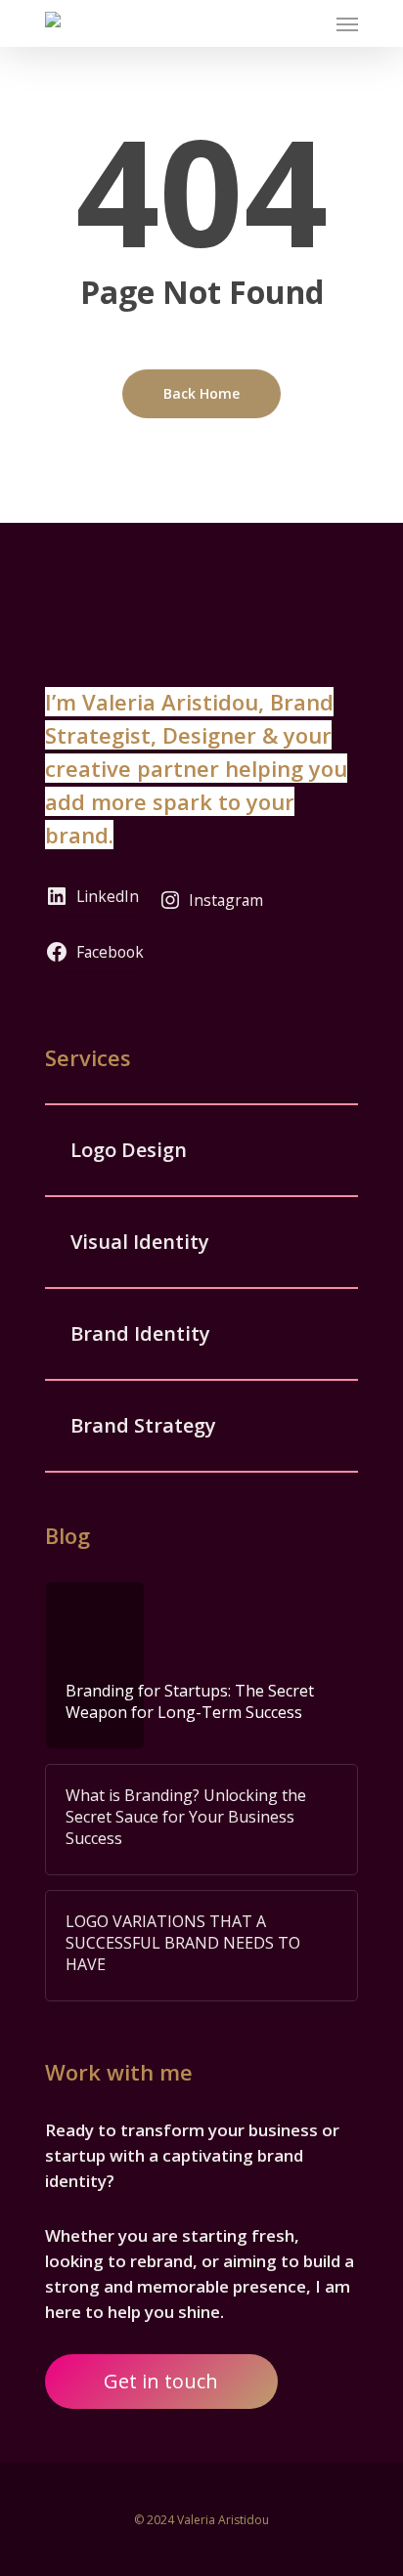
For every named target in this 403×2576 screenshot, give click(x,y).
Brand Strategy (143, 1425)
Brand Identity (140, 1333)
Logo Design (129, 1150)
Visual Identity (140, 1242)
